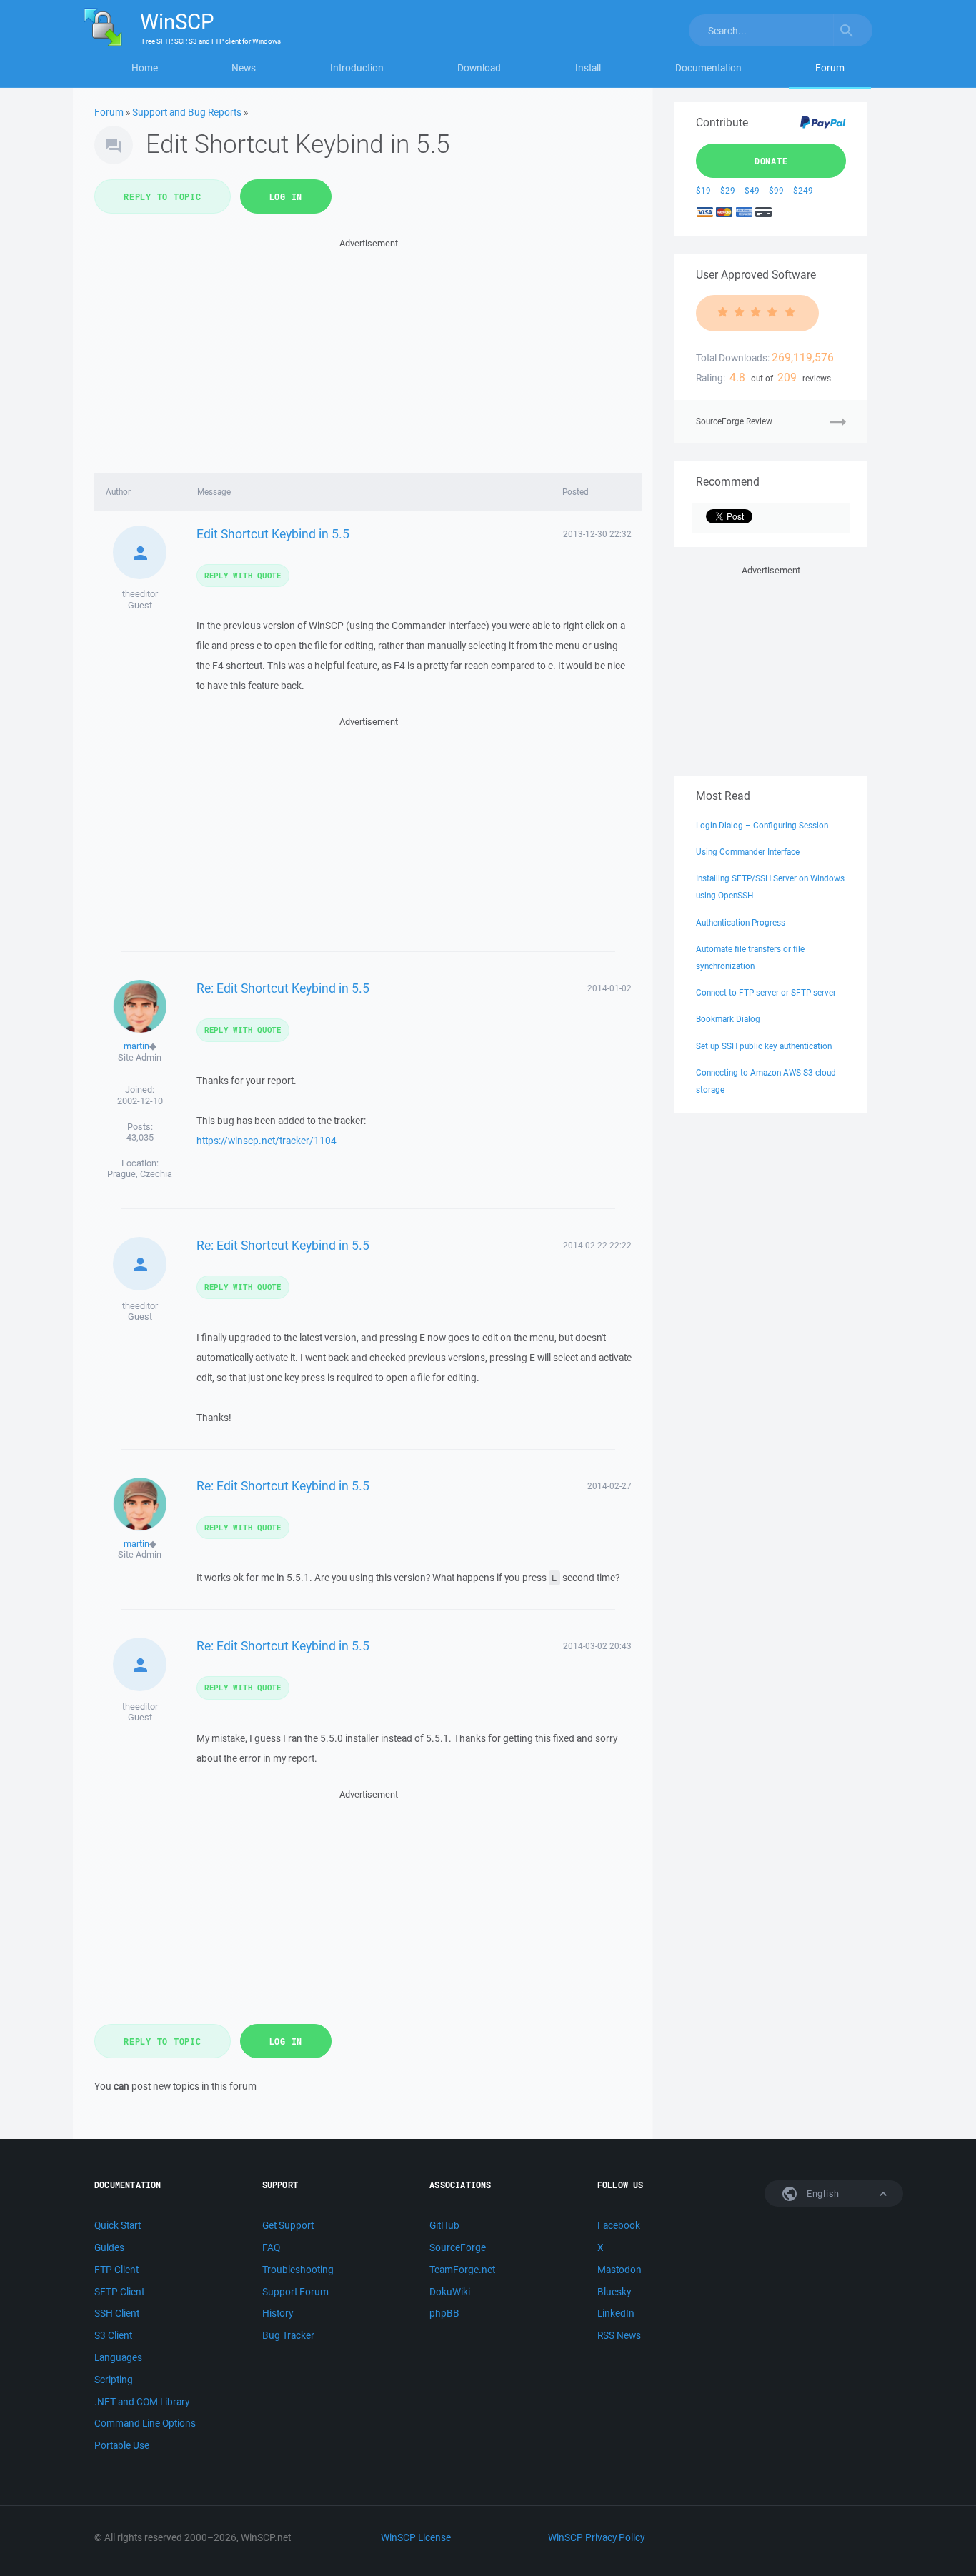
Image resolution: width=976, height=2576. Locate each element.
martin (136, 1046)
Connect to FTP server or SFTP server (766, 992)
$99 (776, 190)
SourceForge (458, 2247)
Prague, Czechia (140, 1174)
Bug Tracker (288, 2335)
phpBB (444, 2313)
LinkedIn (616, 2313)
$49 (752, 190)
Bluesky (614, 2292)
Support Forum (295, 2292)
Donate (771, 161)
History (278, 2313)
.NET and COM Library (142, 2402)
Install (588, 68)
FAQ (271, 2247)
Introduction (357, 68)
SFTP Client (119, 2292)
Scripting (114, 2380)
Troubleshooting (298, 2270)
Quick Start (118, 2225)
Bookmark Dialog (728, 1019)
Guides (109, 2247)
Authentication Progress (741, 922)
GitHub (444, 2225)
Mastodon (619, 2270)
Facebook (619, 2225)
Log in (286, 196)
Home (145, 68)
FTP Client (116, 2270)
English (822, 2194)
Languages (118, 2357)
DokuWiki (450, 2292)
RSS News (619, 2335)
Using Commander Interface (748, 852)
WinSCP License (416, 2537)
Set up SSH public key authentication (764, 1046)
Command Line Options (145, 2423)
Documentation (708, 68)
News (244, 68)
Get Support (288, 2225)
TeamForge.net (462, 2270)
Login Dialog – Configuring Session (762, 825)
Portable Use (122, 2445)
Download (479, 68)
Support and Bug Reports (187, 112)
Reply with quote (243, 575)
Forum (830, 68)
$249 (803, 190)
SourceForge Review (734, 421)
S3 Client (113, 2335)
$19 (703, 190)
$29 (728, 190)
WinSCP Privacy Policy (596, 2537)
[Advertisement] (368, 351)
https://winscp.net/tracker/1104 (267, 1141)
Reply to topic (163, 196)
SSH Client (117, 2313)
